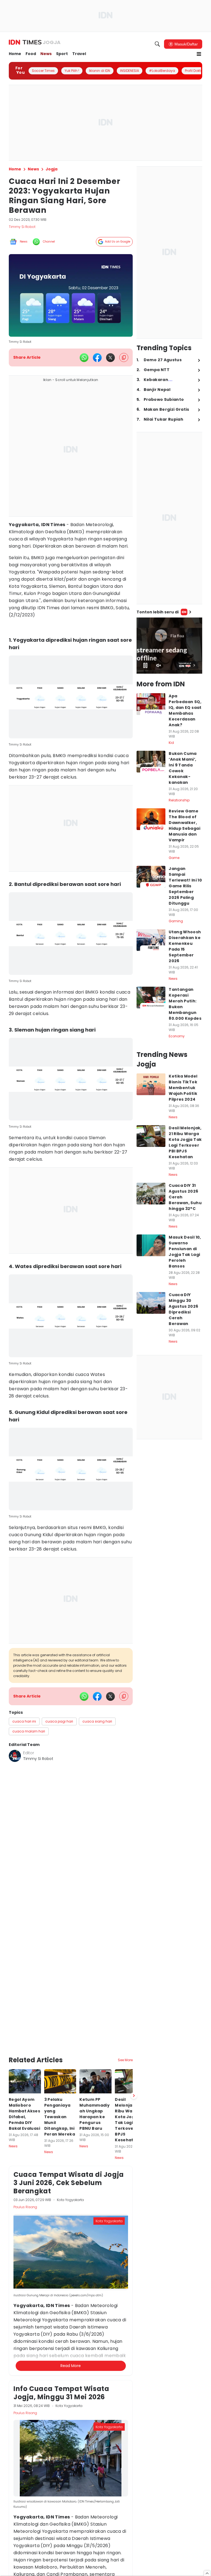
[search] (157, 44)
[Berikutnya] (134, 2042)
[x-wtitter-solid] (110, 358)
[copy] (124, 357)
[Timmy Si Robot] (15, 1756)
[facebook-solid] (97, 358)
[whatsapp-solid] (84, 358)
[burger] (199, 54)
